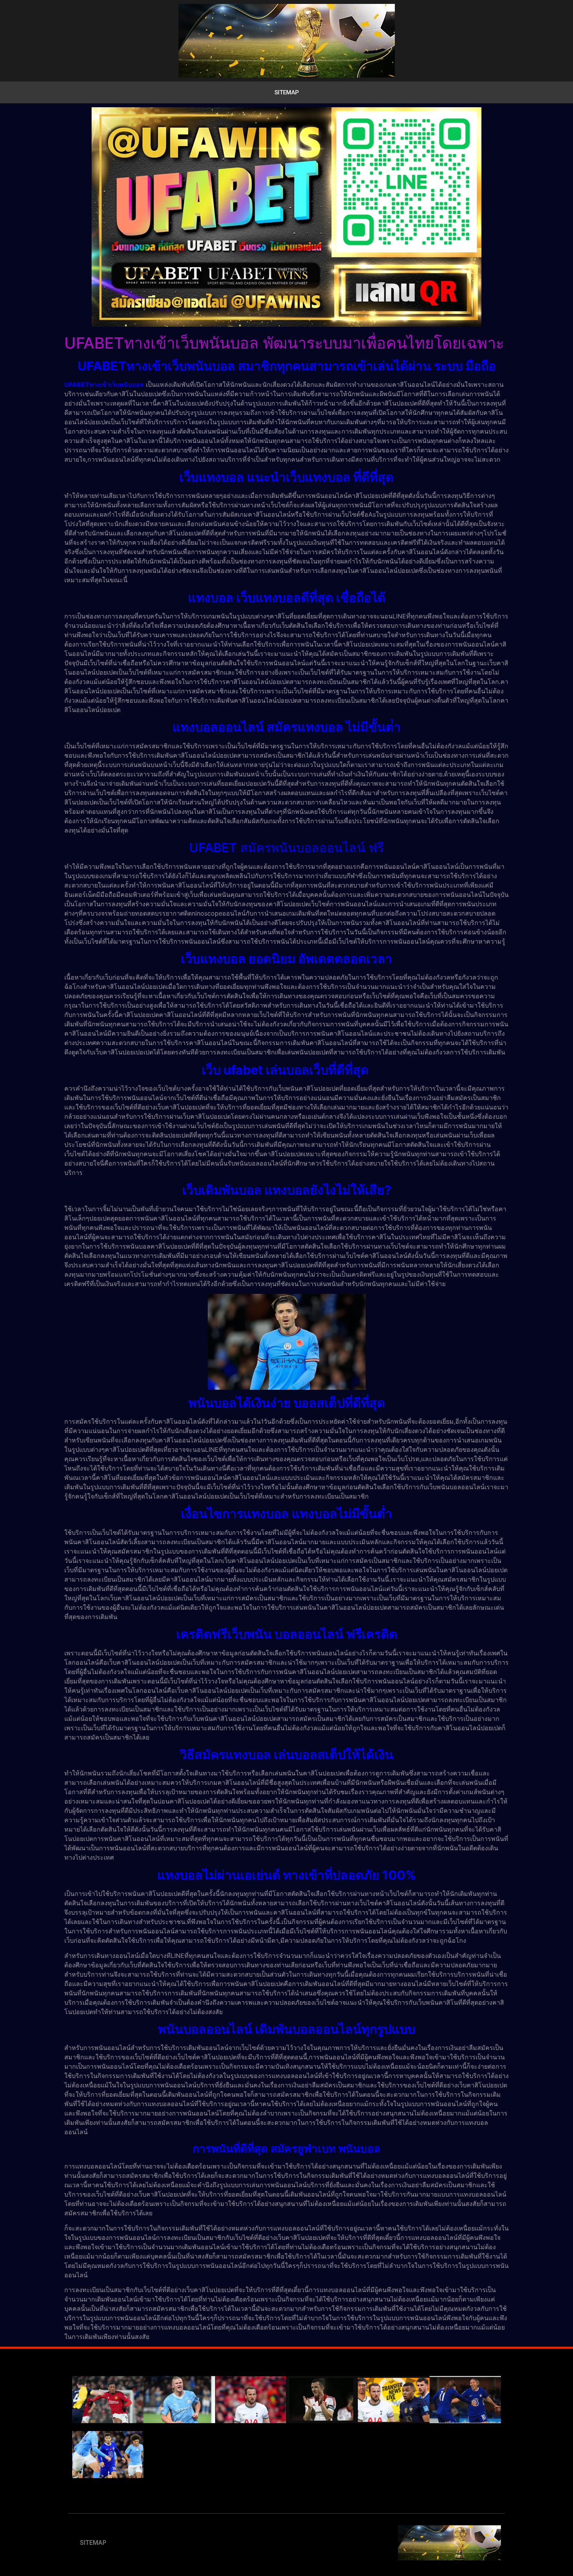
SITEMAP (287, 92)
